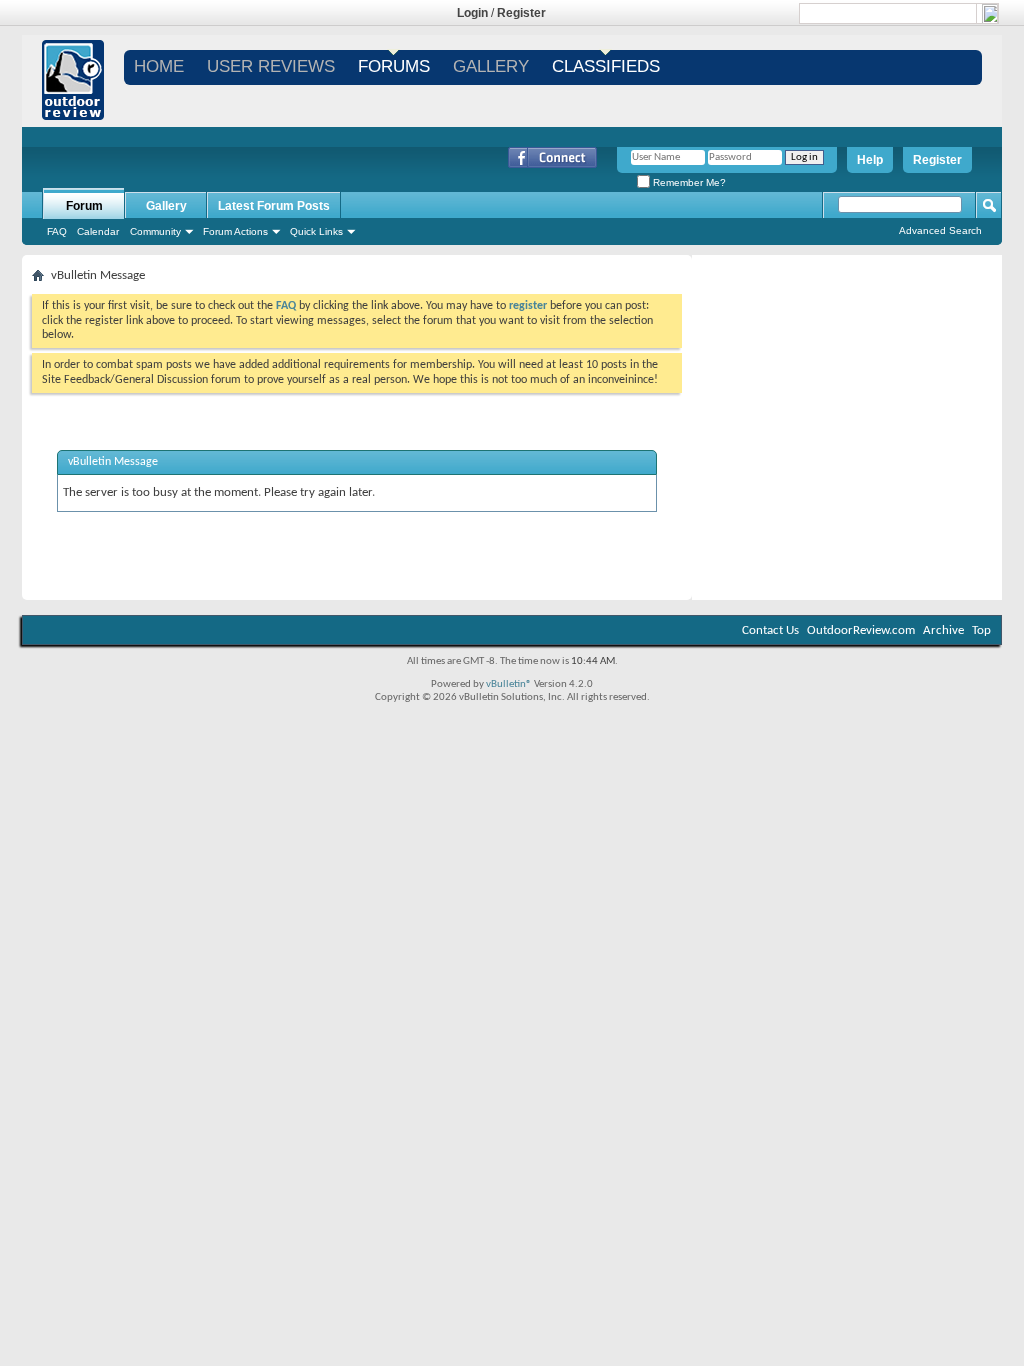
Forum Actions (235, 231)
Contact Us (770, 630)
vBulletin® (509, 684)
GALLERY (491, 66)
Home (159, 66)
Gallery (166, 206)
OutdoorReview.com (861, 630)
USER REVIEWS (271, 66)
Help (870, 160)
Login (472, 13)
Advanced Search (940, 230)
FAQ (57, 231)
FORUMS (394, 66)
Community (155, 231)
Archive (943, 630)
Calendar (98, 231)
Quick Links (316, 231)
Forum (84, 206)
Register (521, 13)
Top (981, 630)
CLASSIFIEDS (606, 66)
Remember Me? (688, 182)
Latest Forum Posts (274, 206)
